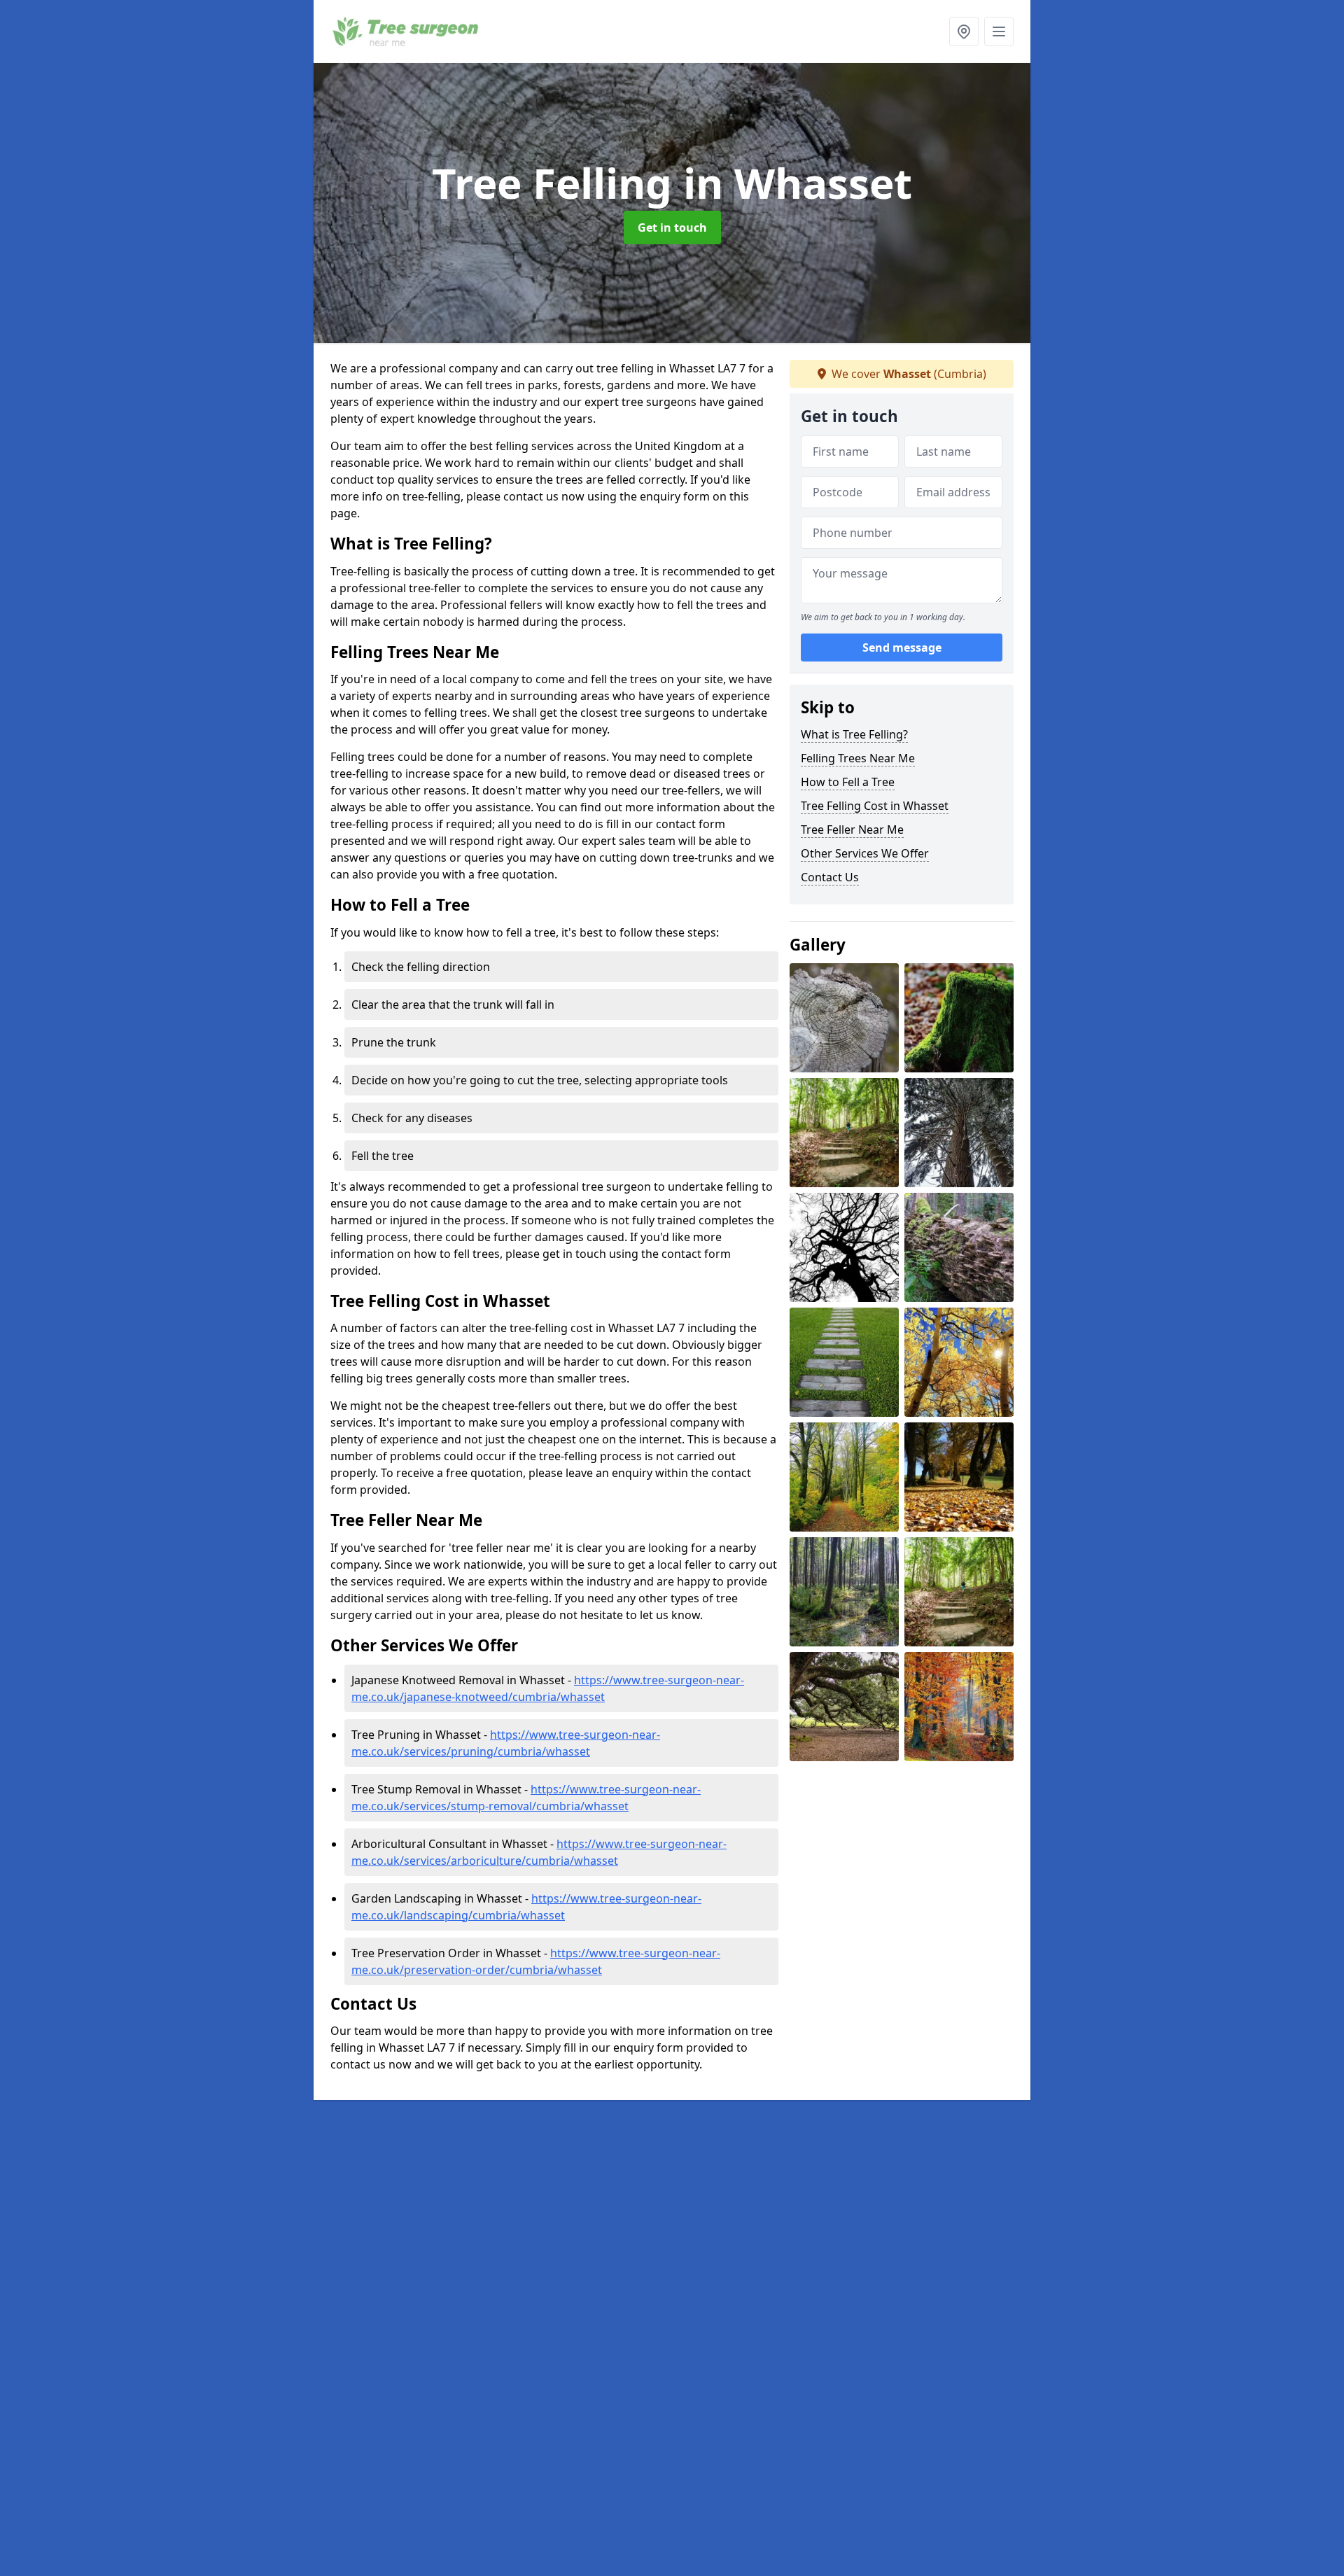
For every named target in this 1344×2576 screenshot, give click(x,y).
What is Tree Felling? (854, 734)
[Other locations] (964, 31)
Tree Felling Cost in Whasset (875, 806)
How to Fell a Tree (848, 782)
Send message (902, 647)
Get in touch (672, 227)
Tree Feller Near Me (852, 829)
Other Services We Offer (865, 853)
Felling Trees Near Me (858, 758)
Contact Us (830, 877)
